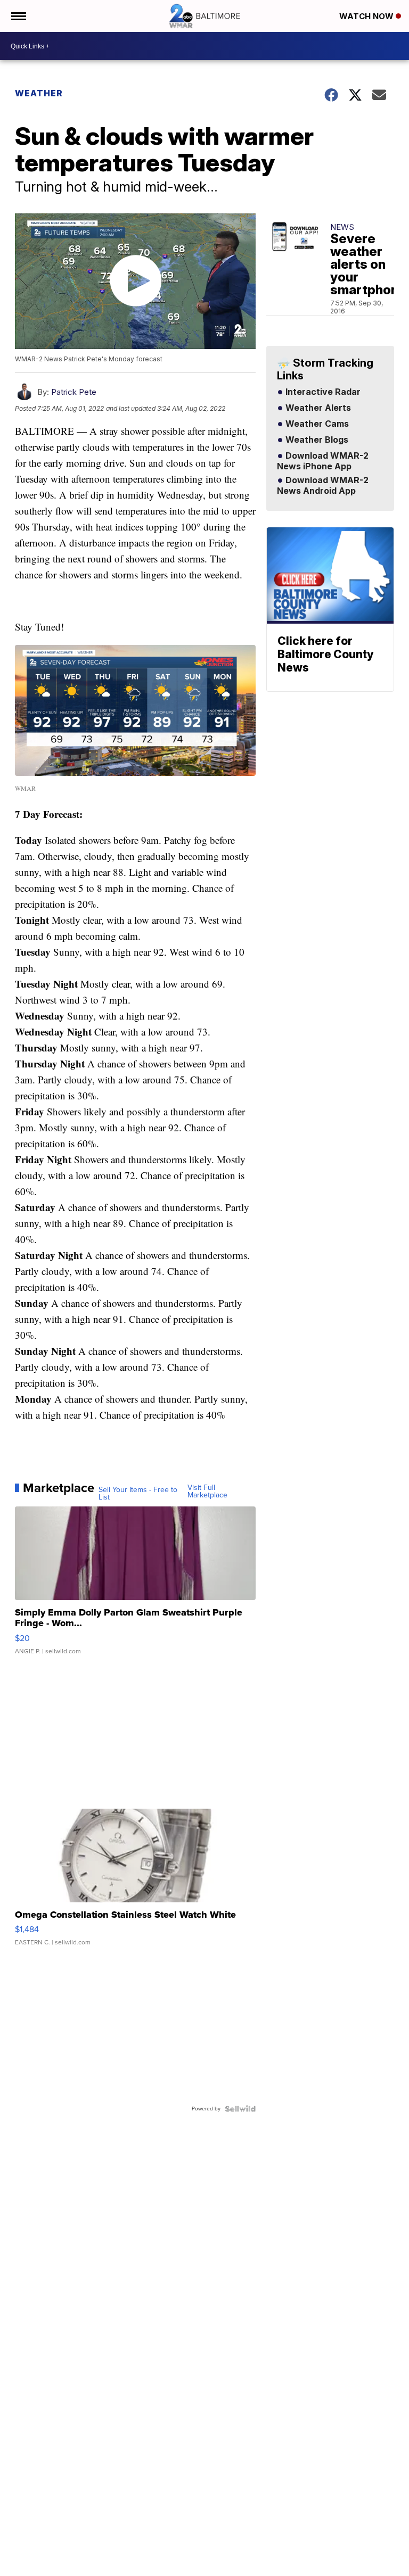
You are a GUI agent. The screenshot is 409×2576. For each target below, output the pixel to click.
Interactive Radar (322, 392)
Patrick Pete (74, 392)
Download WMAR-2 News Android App (323, 486)
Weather (39, 93)
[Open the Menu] (18, 16)
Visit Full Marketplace (207, 1492)
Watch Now (367, 16)
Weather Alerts (317, 408)
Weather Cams (316, 424)
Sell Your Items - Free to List (138, 1494)
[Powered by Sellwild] (240, 2109)
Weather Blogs (316, 440)
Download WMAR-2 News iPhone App (323, 461)
